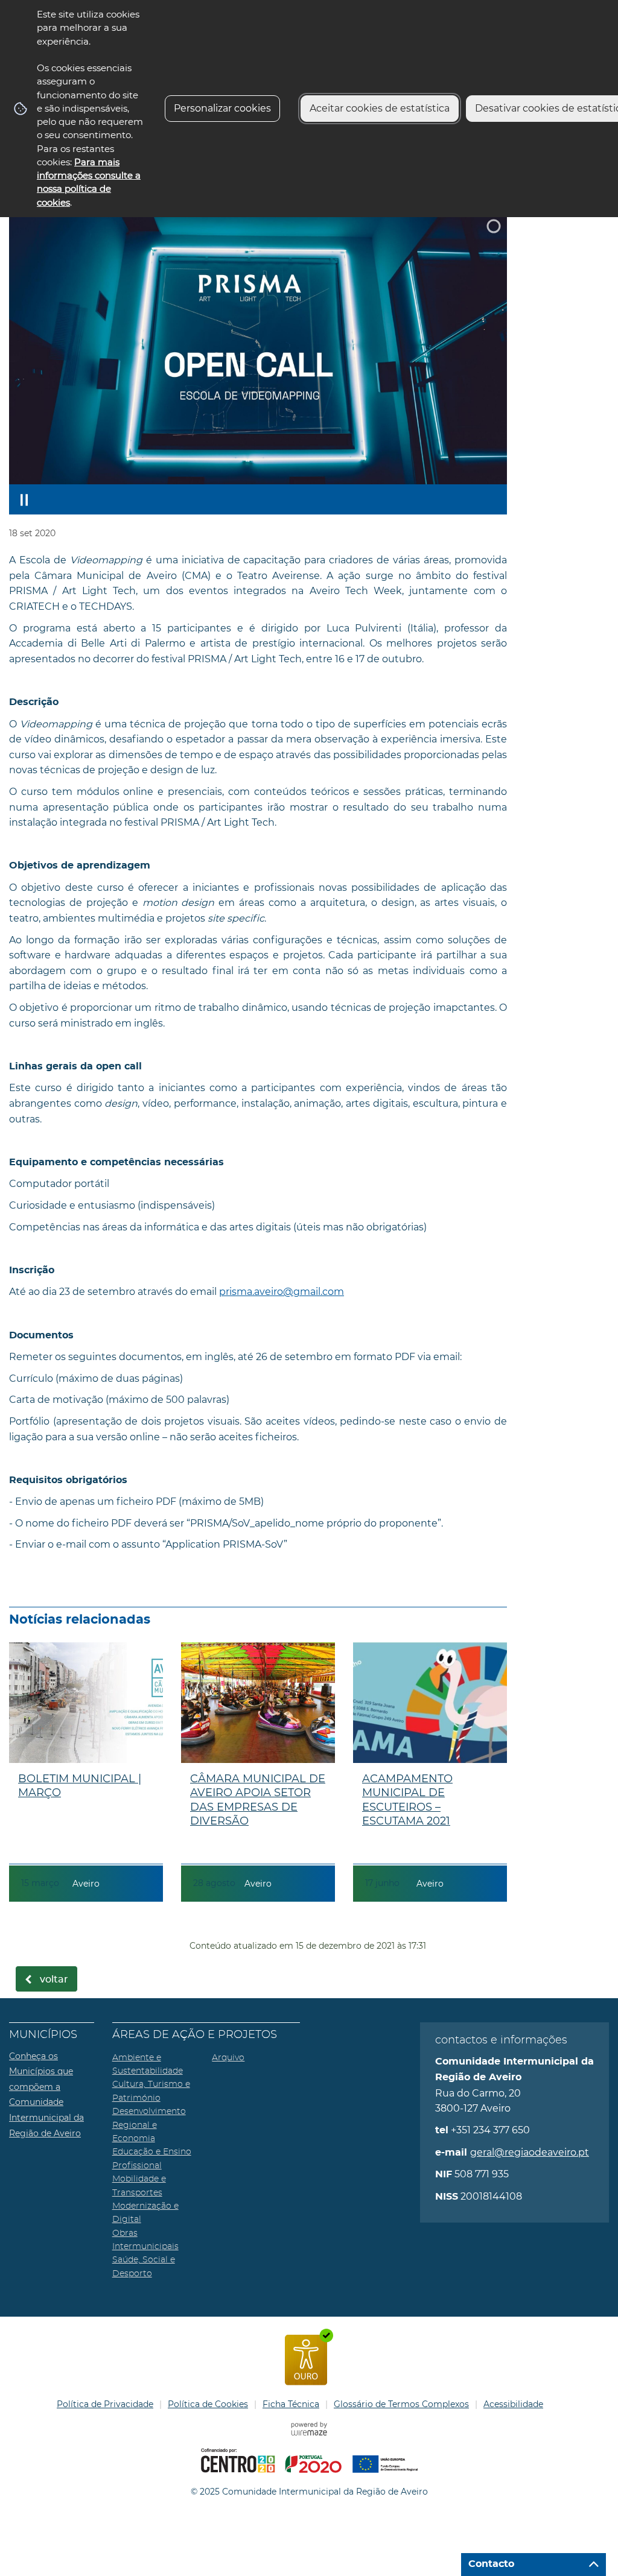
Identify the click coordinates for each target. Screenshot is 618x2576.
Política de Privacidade (105, 2404)
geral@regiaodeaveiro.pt (530, 2152)
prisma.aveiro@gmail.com (282, 1292)
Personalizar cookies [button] (222, 108)
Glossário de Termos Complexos (401, 2404)
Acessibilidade (513, 2404)
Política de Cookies (208, 2404)
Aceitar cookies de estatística (380, 108)
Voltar (54, 1979)
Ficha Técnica (291, 2404)
